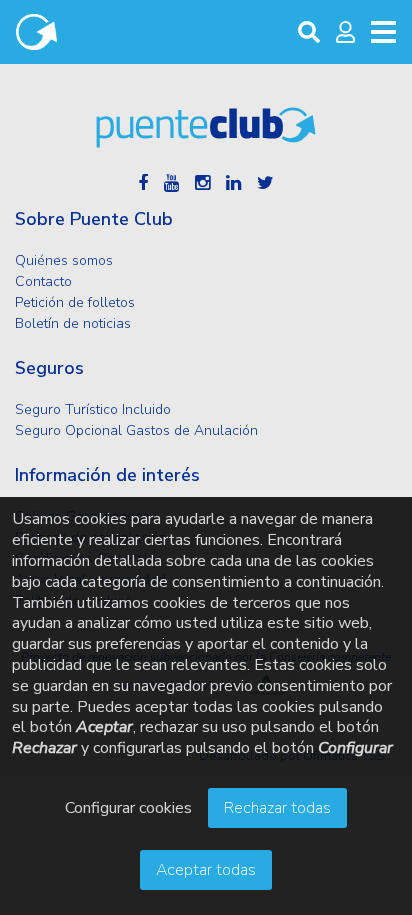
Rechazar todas (277, 808)
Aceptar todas (206, 870)
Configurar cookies (128, 808)
